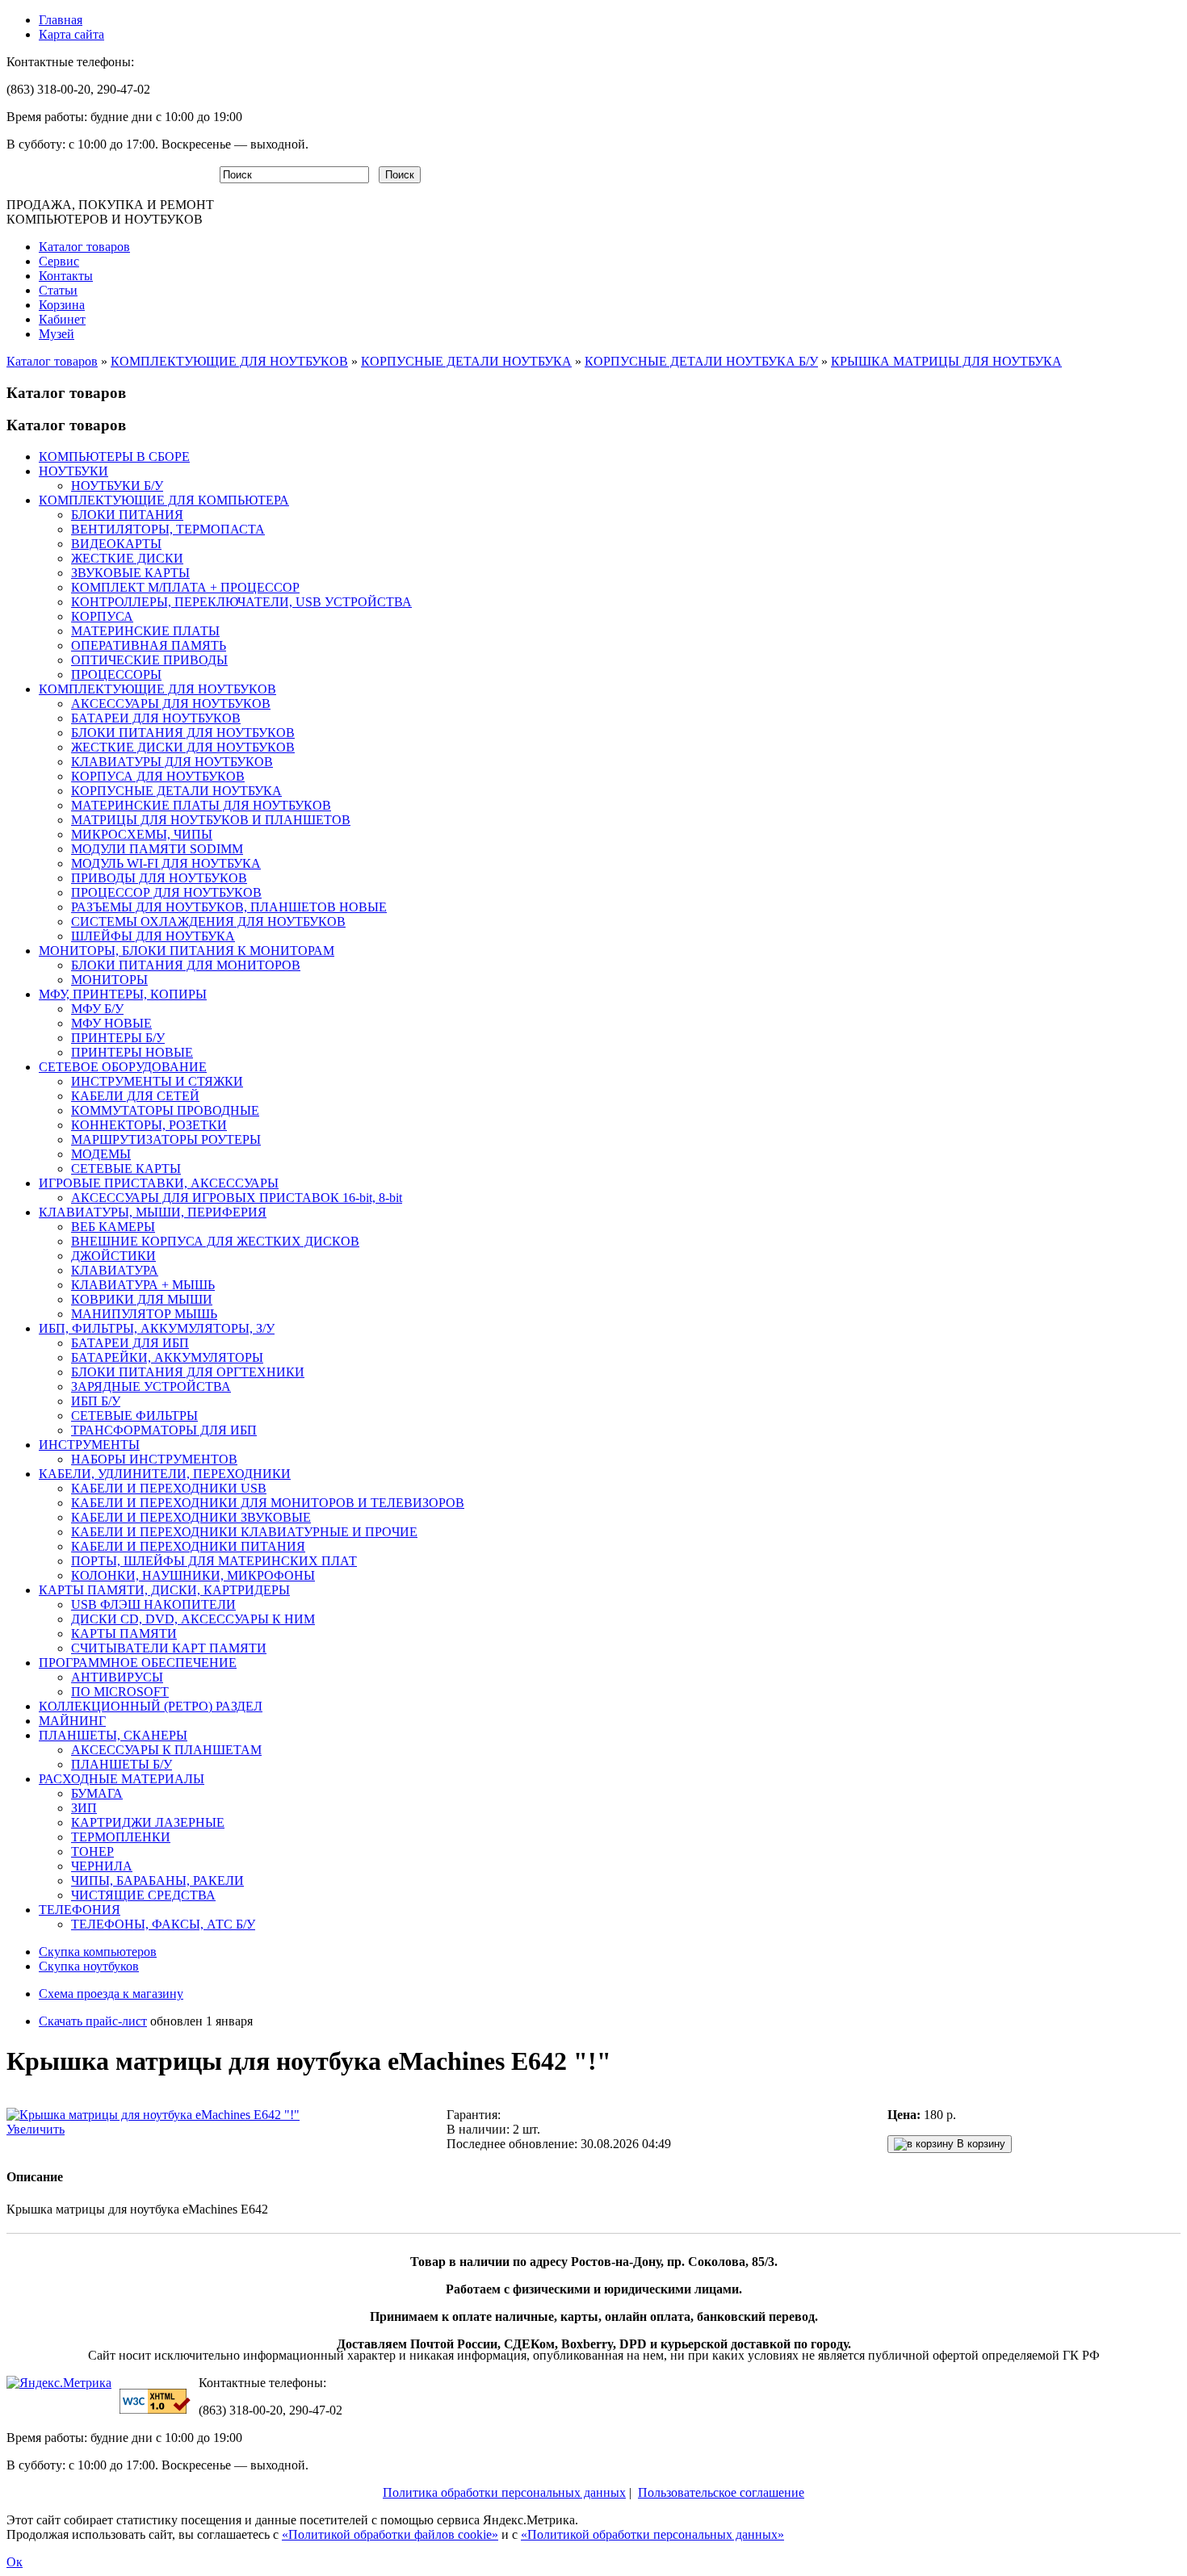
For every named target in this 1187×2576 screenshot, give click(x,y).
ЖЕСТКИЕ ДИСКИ (127, 558)
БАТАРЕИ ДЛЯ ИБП (130, 1343)
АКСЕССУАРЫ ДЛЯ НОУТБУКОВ (171, 704)
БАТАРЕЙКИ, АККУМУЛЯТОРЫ (167, 1357)
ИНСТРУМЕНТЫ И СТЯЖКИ (157, 1081)
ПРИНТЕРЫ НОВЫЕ (132, 1052)
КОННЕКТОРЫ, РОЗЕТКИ (149, 1125)
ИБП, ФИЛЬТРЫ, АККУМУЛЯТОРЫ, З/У (157, 1328)
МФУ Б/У (97, 1009)
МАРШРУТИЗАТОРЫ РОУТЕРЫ (166, 1139)
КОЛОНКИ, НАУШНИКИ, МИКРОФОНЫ (193, 1575)
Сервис (59, 261)
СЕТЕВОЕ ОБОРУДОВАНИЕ (123, 1067)
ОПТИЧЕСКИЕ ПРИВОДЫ (149, 660)
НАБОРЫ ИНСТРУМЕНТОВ (154, 1459)
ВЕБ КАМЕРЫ (113, 1227)
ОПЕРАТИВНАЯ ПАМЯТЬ (149, 645)
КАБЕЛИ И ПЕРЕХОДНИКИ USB (169, 1488)
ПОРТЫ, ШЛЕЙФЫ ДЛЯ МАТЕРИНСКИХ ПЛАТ (214, 1561)
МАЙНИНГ (72, 1721)
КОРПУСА (102, 616)
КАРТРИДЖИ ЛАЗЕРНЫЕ (148, 1822)
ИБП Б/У (96, 1401)
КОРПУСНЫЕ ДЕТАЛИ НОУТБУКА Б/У (701, 361)
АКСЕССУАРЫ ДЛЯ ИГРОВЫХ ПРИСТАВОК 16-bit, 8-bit (237, 1198)
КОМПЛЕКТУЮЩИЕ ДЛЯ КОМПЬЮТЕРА (164, 500)
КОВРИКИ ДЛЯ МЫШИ (142, 1299)
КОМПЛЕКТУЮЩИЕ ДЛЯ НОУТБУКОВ (229, 361)
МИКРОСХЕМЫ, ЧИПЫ (142, 834)
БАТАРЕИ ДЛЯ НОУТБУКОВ (156, 718)
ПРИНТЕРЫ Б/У (118, 1038)
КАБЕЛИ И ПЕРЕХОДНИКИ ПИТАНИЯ (188, 1546)
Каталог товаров (84, 247)
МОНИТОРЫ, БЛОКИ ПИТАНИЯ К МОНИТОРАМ (187, 951)
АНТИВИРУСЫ (117, 1677)
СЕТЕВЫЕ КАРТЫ (126, 1169)
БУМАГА (97, 1793)
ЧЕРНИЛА (102, 1866)
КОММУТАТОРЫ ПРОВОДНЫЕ (165, 1110)
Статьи (58, 290)
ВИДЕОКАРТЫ (116, 544)
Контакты (66, 276)
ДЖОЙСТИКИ (113, 1256)
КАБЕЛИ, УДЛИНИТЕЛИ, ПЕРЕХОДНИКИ (165, 1474)
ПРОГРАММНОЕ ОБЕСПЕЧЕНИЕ (138, 1663)
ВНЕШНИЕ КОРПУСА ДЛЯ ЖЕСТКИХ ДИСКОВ (215, 1241)
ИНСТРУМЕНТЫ (89, 1445)
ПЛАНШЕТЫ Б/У (122, 1764)
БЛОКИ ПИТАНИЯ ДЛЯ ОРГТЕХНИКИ (188, 1372)
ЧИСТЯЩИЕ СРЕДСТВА (143, 1895)
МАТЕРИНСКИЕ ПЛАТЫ (145, 631)
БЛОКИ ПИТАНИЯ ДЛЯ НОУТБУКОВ (183, 733)
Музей (57, 334)
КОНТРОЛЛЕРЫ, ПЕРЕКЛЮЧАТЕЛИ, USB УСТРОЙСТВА (241, 602)
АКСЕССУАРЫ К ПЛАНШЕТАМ (166, 1750)
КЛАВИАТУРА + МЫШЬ (143, 1285)
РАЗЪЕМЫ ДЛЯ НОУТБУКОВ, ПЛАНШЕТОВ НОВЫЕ (229, 907)
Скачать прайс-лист (93, 2021)
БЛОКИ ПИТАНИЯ (127, 515)
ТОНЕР (92, 1851)
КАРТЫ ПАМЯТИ (124, 1634)
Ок (15, 2562)
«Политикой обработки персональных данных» (652, 2534)
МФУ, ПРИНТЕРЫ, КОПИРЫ (123, 994)
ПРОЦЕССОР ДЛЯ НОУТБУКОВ (166, 892)
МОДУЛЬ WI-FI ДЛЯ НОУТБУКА (166, 863)
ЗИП (84, 1808)
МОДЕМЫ (101, 1154)
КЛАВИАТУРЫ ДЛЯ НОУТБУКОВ (172, 762)
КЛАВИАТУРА (115, 1270)
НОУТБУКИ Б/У (117, 486)
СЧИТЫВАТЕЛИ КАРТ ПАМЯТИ (169, 1648)
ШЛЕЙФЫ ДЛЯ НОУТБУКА (153, 936)
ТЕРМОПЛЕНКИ (121, 1837)
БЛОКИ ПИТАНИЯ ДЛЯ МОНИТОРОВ (186, 965)
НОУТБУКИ (73, 471)
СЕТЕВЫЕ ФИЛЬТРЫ (134, 1416)
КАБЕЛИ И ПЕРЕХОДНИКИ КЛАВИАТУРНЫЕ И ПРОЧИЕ (244, 1532)
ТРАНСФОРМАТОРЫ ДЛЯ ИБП (164, 1430)
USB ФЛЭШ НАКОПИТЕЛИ (153, 1604)
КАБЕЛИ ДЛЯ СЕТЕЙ (135, 1096)
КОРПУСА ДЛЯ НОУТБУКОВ (158, 776)
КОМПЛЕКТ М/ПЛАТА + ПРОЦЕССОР (185, 587)
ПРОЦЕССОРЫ (116, 674)
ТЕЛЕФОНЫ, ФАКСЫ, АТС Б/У (163, 1924)
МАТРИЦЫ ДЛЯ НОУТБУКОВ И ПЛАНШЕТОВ (211, 820)
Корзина (62, 305)
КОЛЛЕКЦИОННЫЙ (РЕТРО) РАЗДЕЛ (151, 1706)
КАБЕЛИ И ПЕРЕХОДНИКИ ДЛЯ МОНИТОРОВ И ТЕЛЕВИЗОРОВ (268, 1503)
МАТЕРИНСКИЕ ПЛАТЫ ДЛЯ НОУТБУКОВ (201, 805)
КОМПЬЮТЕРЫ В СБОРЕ (114, 457)
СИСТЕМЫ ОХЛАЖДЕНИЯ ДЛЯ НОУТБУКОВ (208, 921)
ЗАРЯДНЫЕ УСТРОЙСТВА (151, 1386)
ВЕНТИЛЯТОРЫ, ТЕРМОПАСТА (168, 529)
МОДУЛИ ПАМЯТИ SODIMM (157, 849)
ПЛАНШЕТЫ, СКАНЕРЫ (113, 1735)
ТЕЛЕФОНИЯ (80, 1910)
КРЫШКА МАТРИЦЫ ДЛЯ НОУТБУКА (946, 361)
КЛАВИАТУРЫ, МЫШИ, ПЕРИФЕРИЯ (153, 1212)
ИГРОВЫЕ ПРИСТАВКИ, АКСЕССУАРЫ (159, 1183)
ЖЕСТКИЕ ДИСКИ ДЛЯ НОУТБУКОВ (183, 747)
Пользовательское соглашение (721, 2492)
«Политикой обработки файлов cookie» (390, 2534)
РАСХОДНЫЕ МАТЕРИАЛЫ (122, 1779)
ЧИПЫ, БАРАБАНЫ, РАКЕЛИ (157, 1881)
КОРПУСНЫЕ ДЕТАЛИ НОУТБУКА (466, 361)
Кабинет (62, 319)
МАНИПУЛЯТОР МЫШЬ (144, 1314)
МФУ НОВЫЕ (111, 1023)
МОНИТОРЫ (109, 980)
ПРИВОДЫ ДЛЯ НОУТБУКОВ (159, 878)
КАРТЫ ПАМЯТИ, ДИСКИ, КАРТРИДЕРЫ (164, 1590)
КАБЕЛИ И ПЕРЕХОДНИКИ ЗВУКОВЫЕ (191, 1517)
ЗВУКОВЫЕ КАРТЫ (130, 573)
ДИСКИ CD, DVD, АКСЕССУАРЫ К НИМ (193, 1619)
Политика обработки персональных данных (504, 2492)
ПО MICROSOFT (120, 1692)
